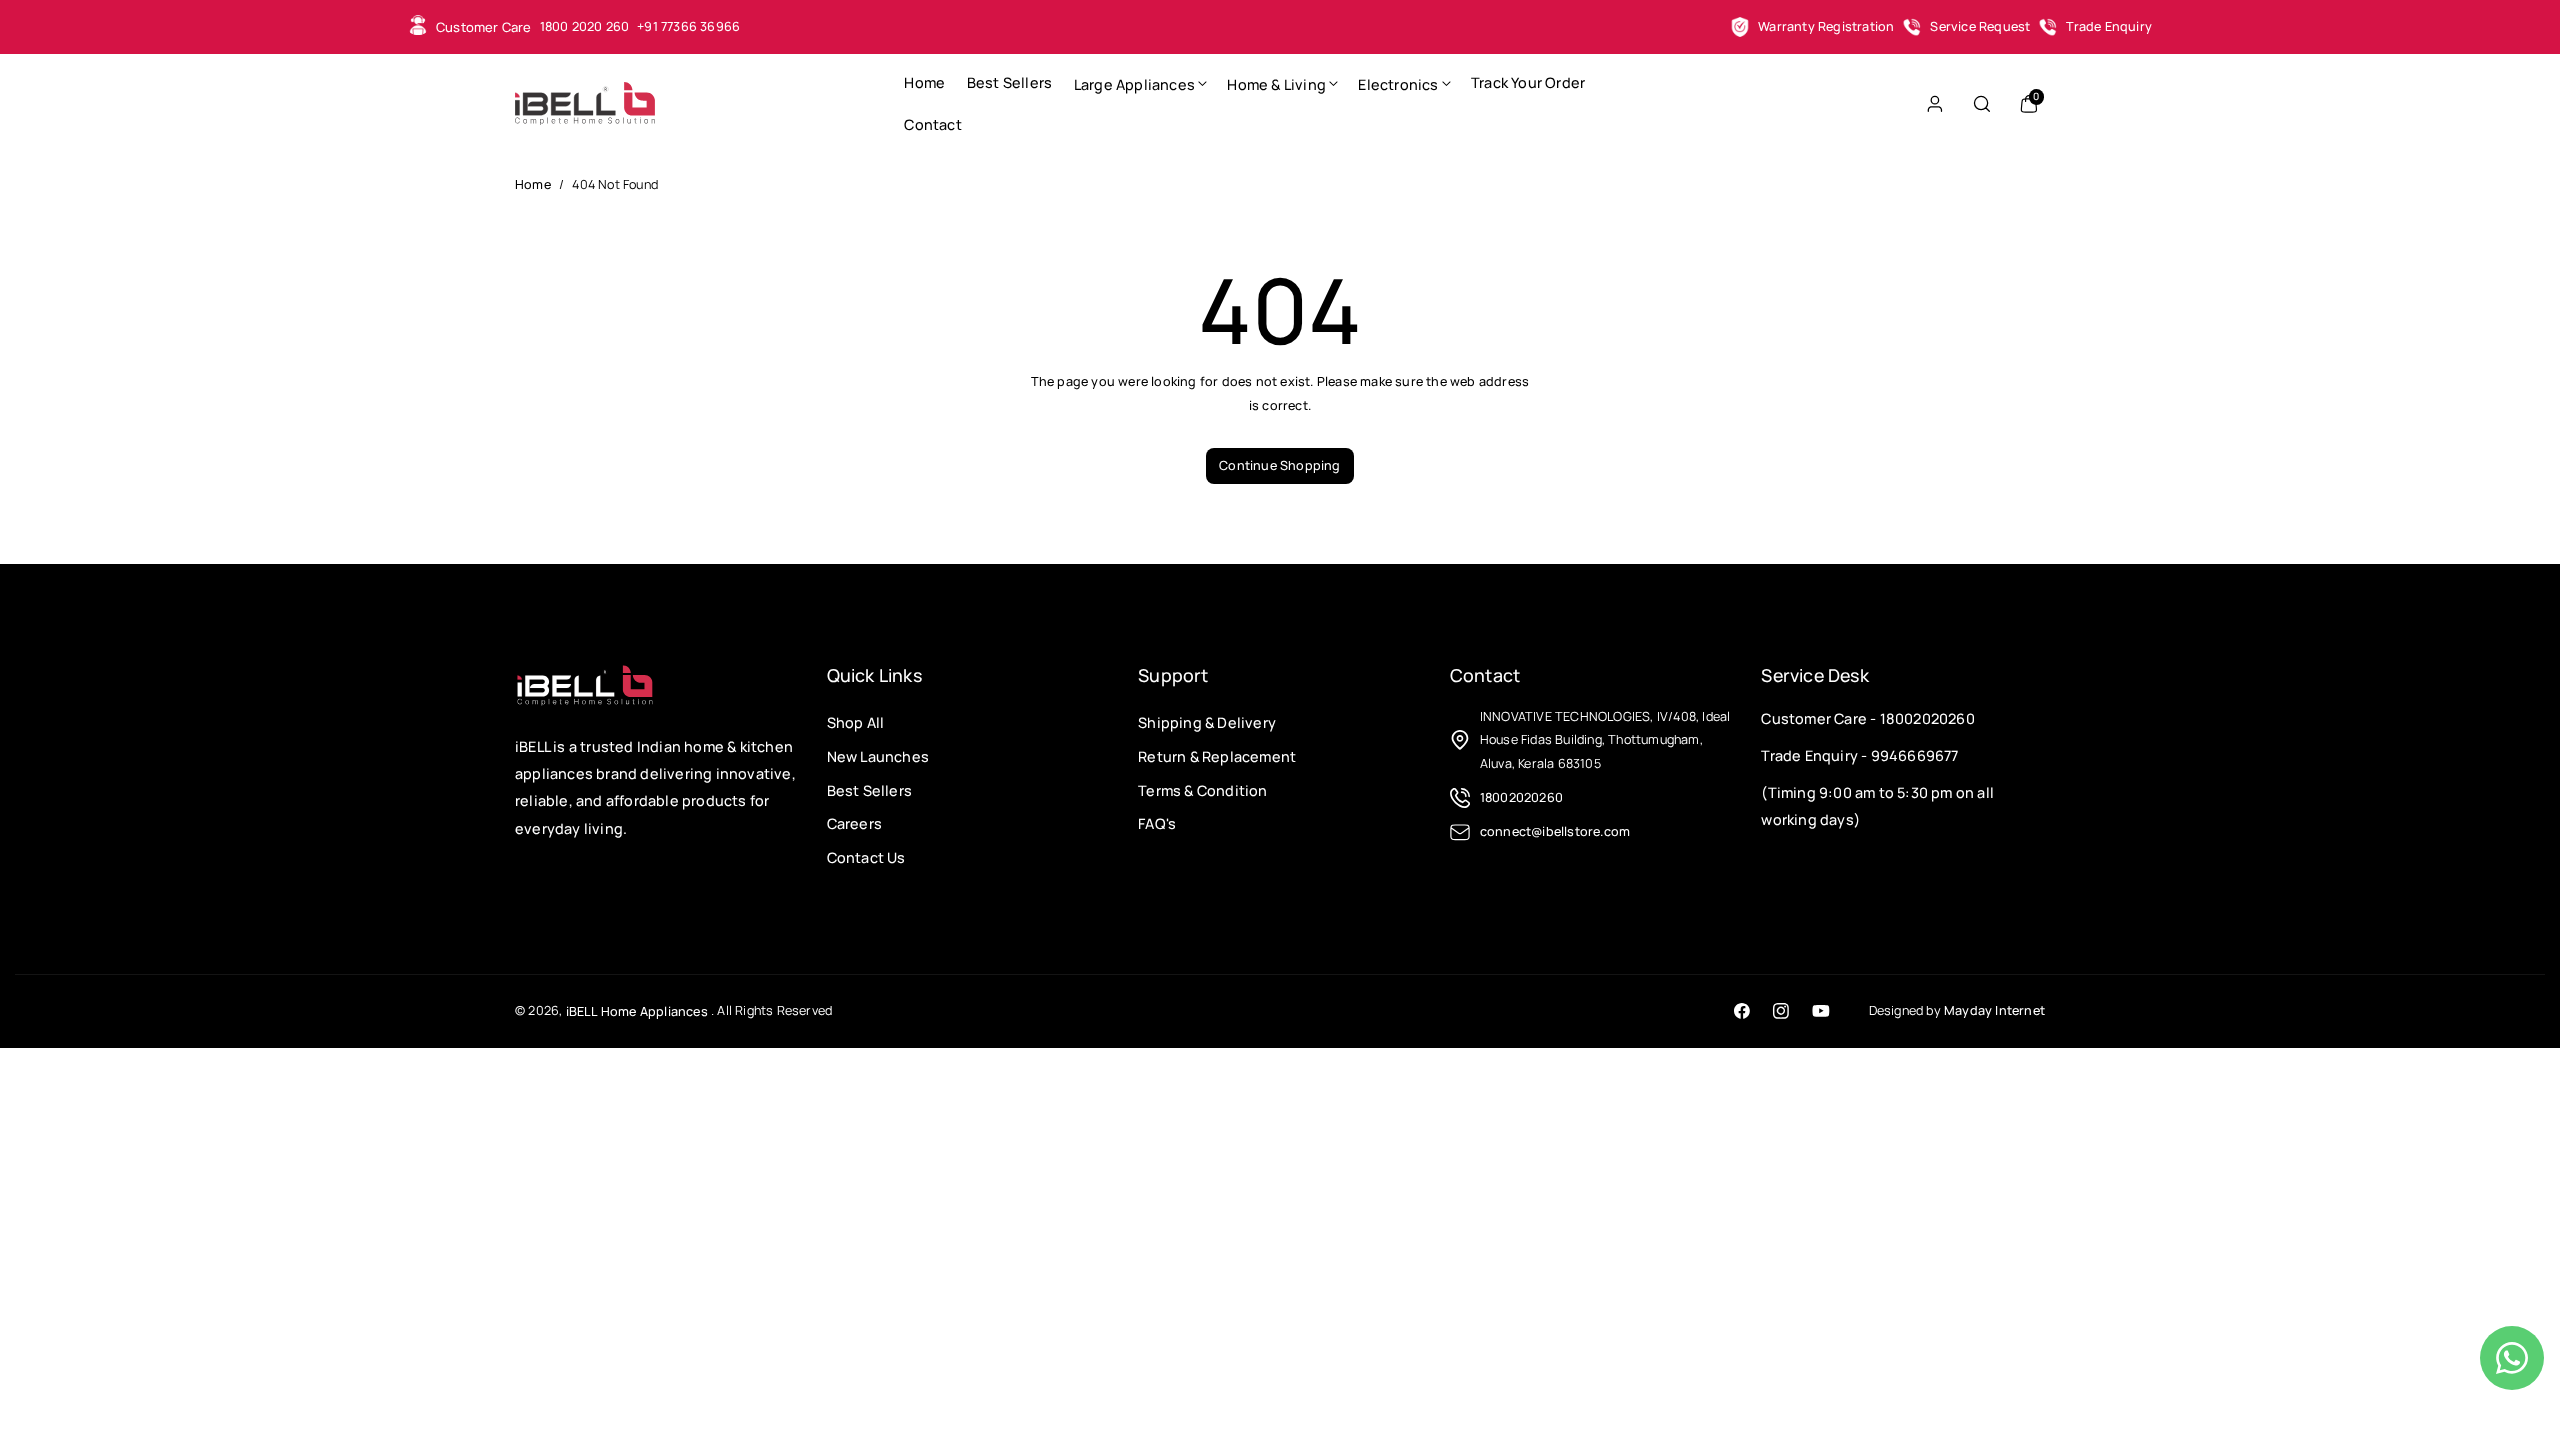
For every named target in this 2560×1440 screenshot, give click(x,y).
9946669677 (1915, 755)
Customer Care (484, 27)
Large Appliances (1134, 84)
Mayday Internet (1994, 1010)
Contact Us (866, 857)
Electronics (1398, 84)
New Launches (878, 756)
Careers (854, 823)
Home (533, 184)
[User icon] (1935, 104)
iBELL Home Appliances (637, 1011)
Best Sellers (869, 789)
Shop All (856, 722)
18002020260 (1927, 718)
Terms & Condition (1202, 789)
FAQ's (1157, 823)
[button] (1140, 83)
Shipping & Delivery (1207, 722)
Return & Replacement (1217, 756)
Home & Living (1276, 84)
